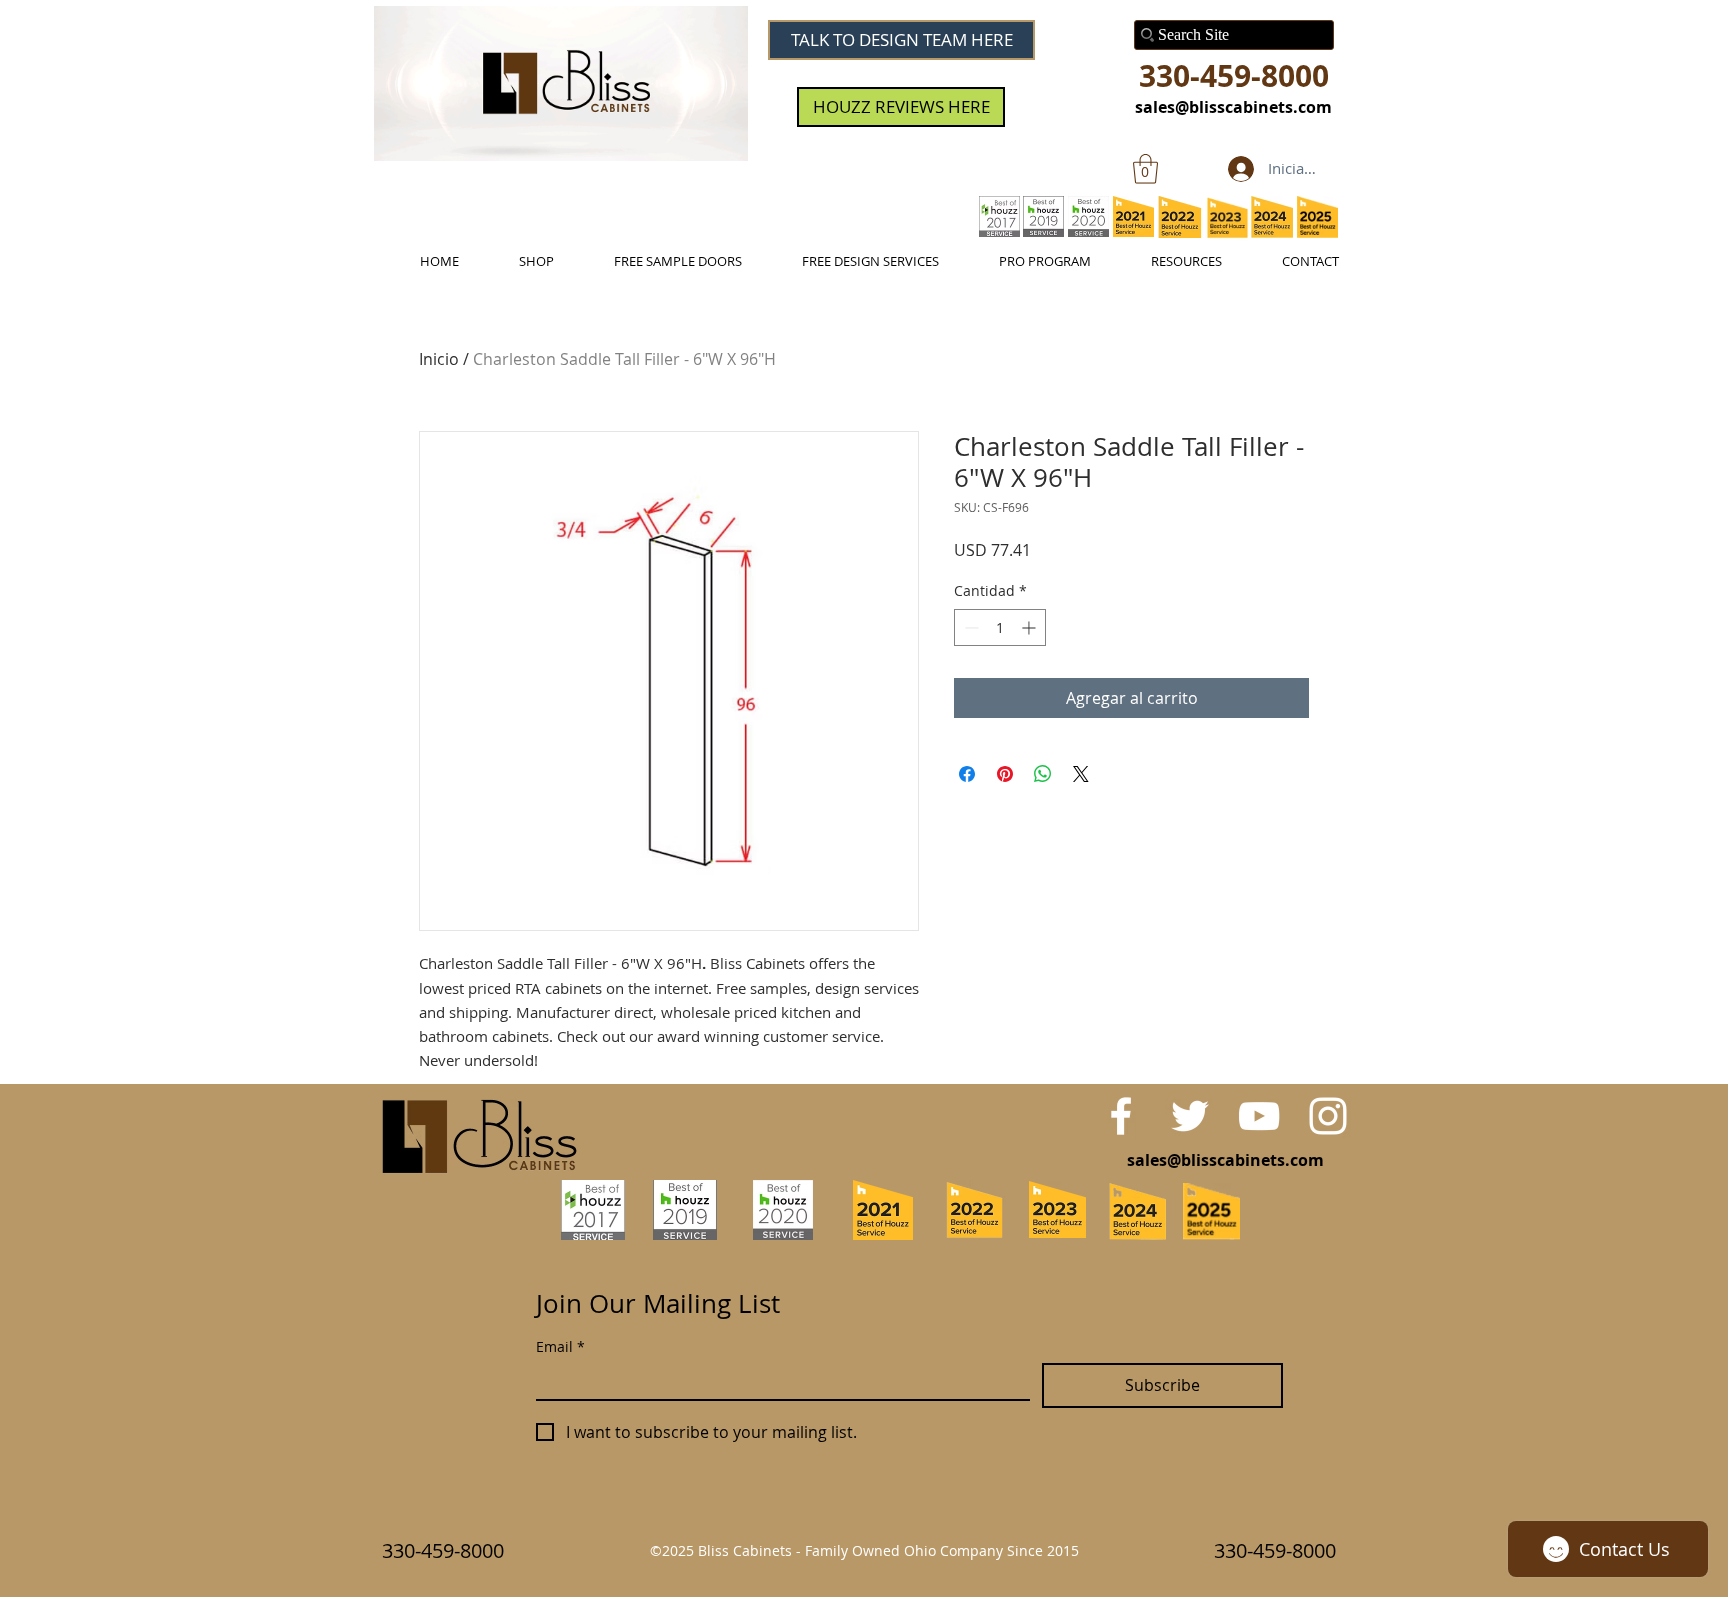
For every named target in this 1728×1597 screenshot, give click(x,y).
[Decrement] (969, 627)
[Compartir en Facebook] (967, 774)
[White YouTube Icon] (1259, 1116)
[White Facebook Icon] (1121, 1116)
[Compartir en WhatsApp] (1043, 774)
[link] (1145, 169)
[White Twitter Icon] (1190, 1116)
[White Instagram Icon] (1328, 1116)
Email (560, 1346)
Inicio (439, 359)
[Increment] (1030, 627)
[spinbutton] (1000, 627)
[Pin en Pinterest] (1005, 774)
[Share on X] (1081, 774)
